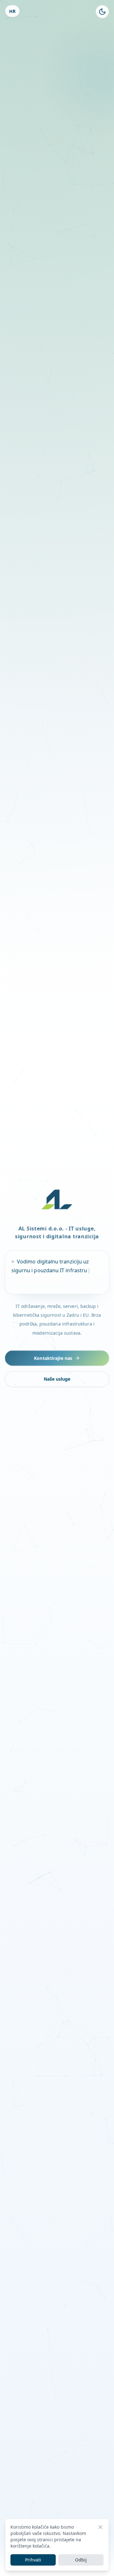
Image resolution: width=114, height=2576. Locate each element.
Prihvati (33, 2560)
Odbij (81, 2560)
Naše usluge (57, 1378)
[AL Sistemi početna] (57, 1199)
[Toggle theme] (102, 12)
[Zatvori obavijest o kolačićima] (100, 2527)
